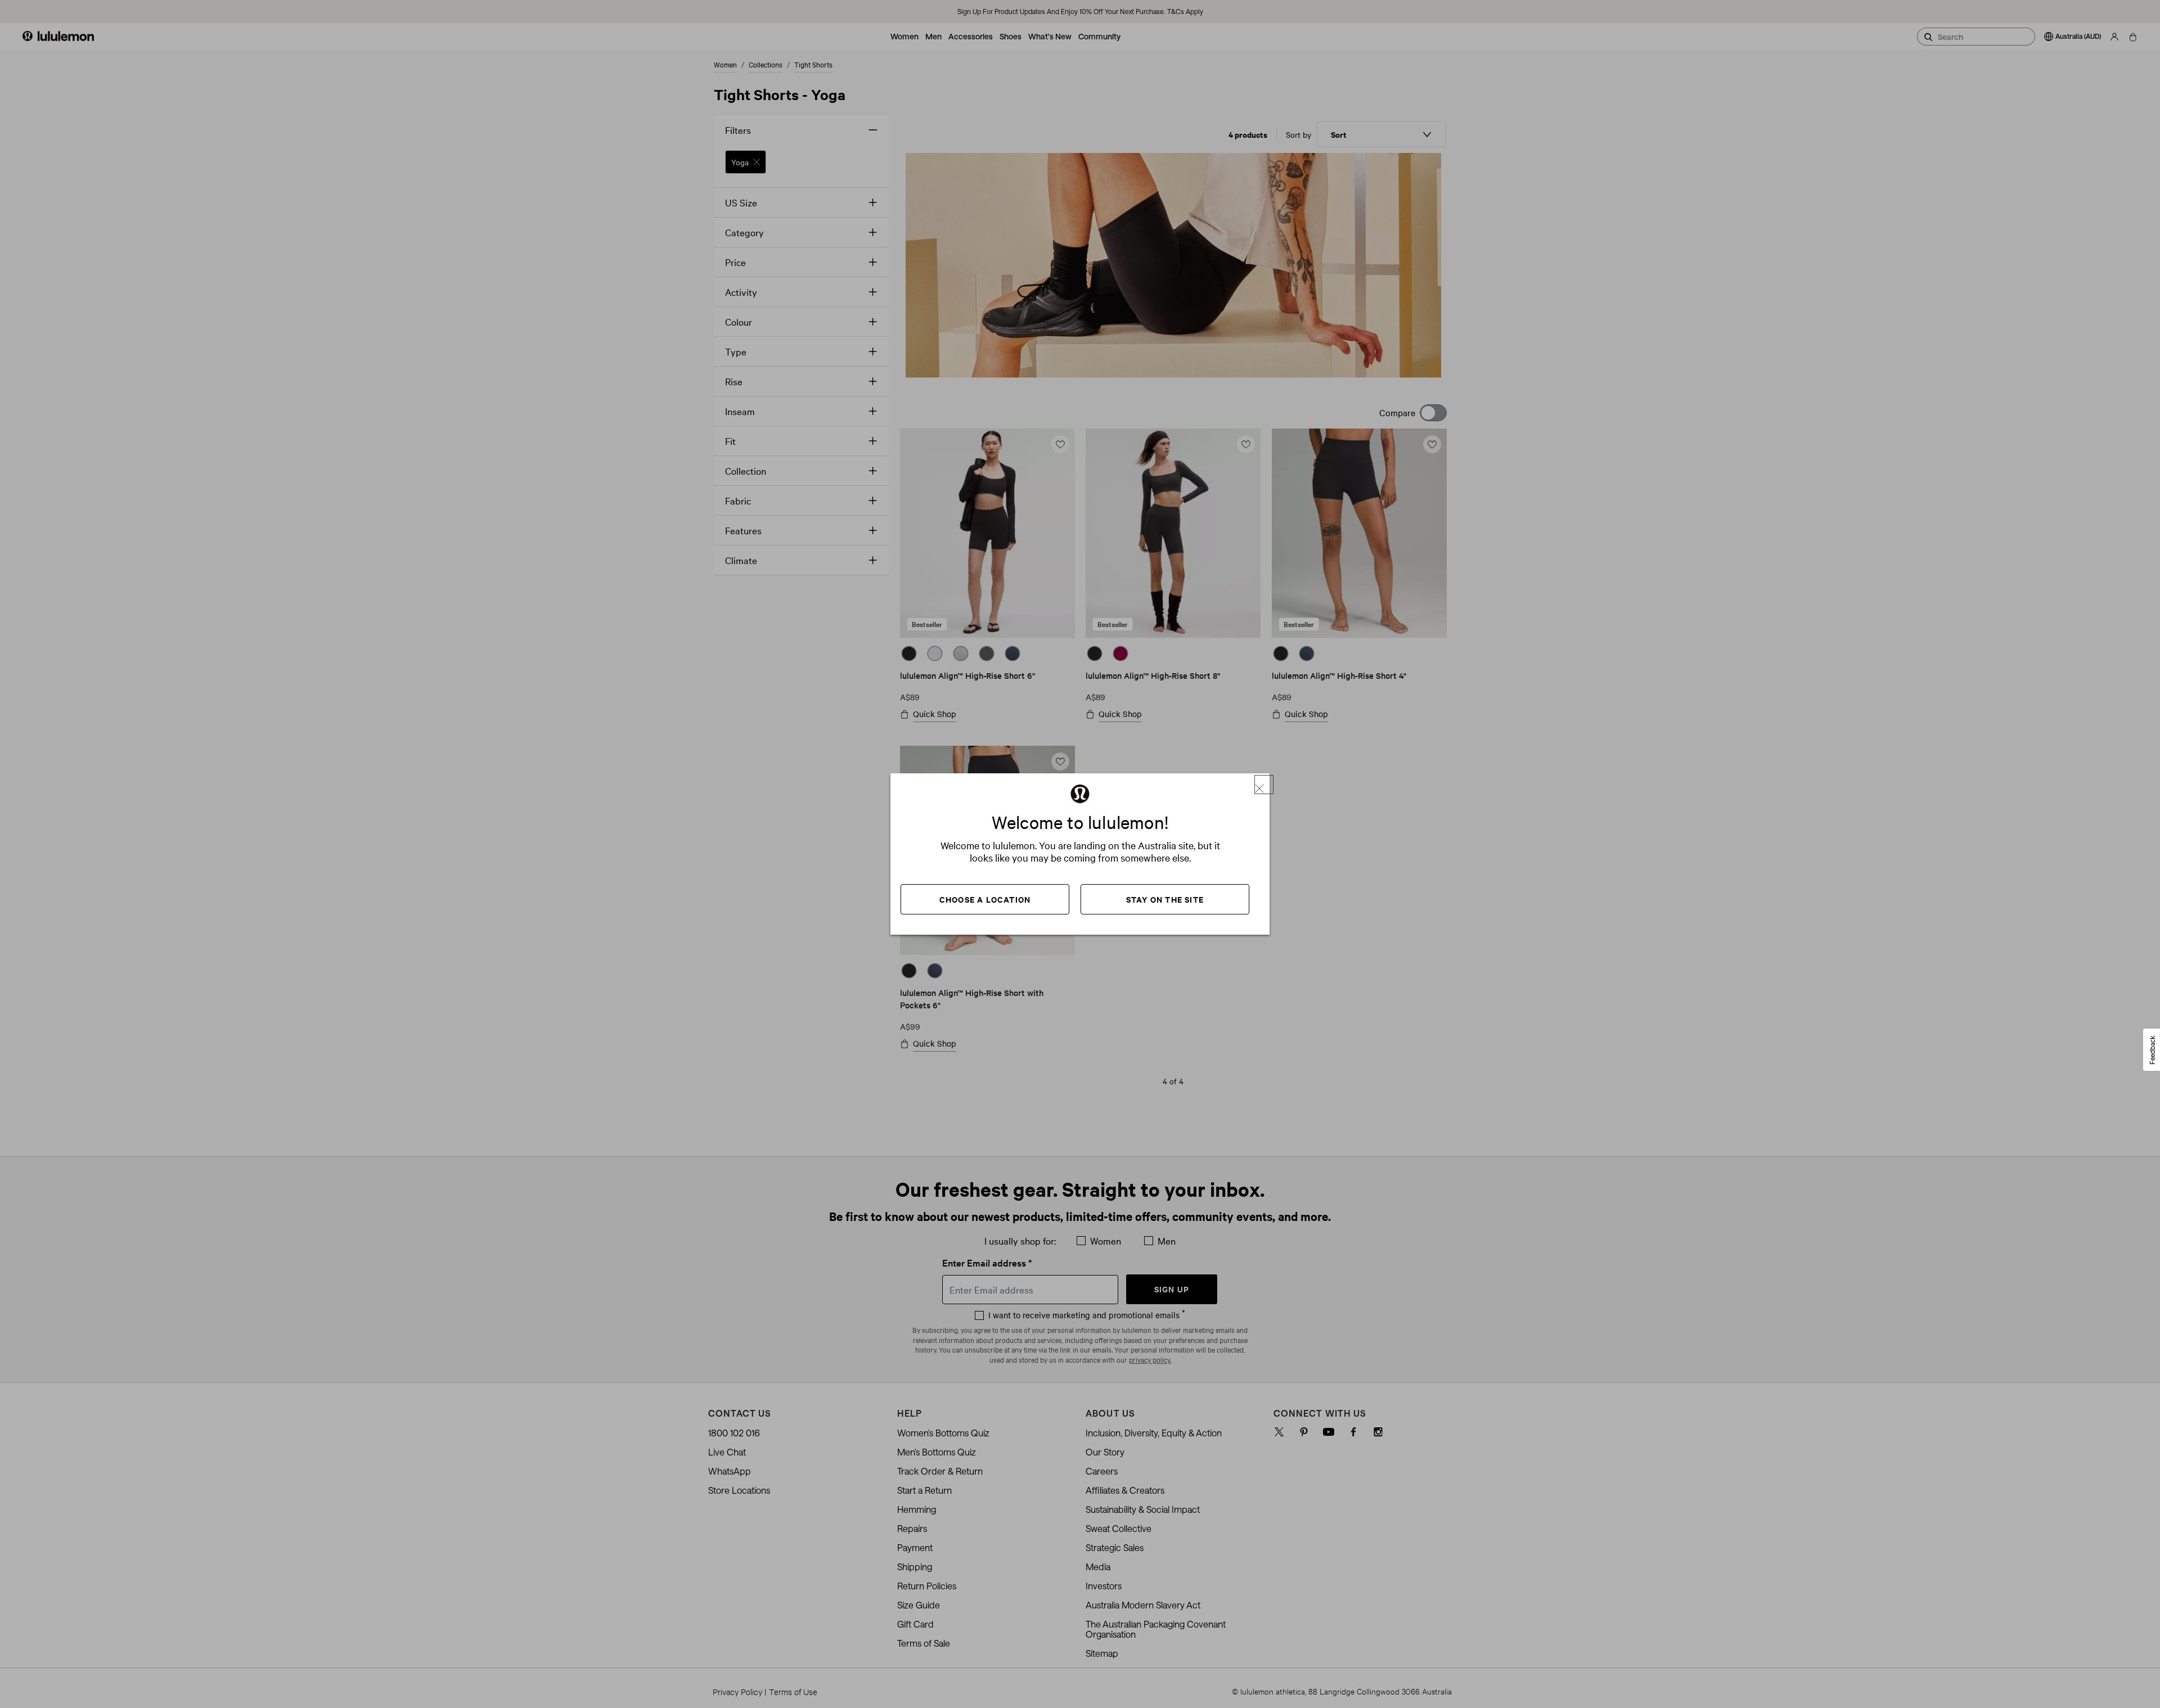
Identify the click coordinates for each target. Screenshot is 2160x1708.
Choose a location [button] (985, 899)
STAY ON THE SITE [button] (1165, 899)
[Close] (1264, 785)
